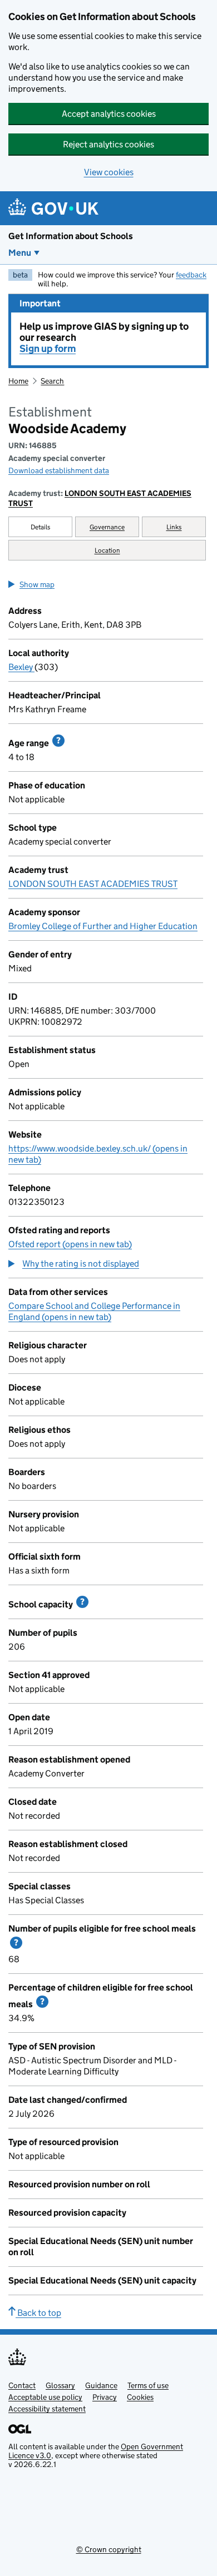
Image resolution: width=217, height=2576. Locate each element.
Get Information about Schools (71, 236)
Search (52, 381)
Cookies (140, 2397)
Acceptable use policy (45, 2397)
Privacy (105, 2397)
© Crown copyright (109, 2549)
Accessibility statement (47, 2409)
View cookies (109, 172)
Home (18, 381)
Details (41, 527)
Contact (22, 2385)
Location (107, 550)
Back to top (38, 2313)
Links (174, 527)
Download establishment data (59, 470)
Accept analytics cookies (109, 114)
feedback (191, 275)
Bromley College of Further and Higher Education (103, 926)
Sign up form (48, 349)
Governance (107, 527)
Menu (20, 253)
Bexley (21, 667)
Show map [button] (37, 584)
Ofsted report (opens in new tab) (70, 1244)
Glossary (60, 2385)
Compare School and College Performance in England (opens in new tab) (94, 1311)
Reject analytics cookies (108, 144)
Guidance (101, 2385)
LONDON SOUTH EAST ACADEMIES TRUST (100, 498)
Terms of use (148, 2385)
